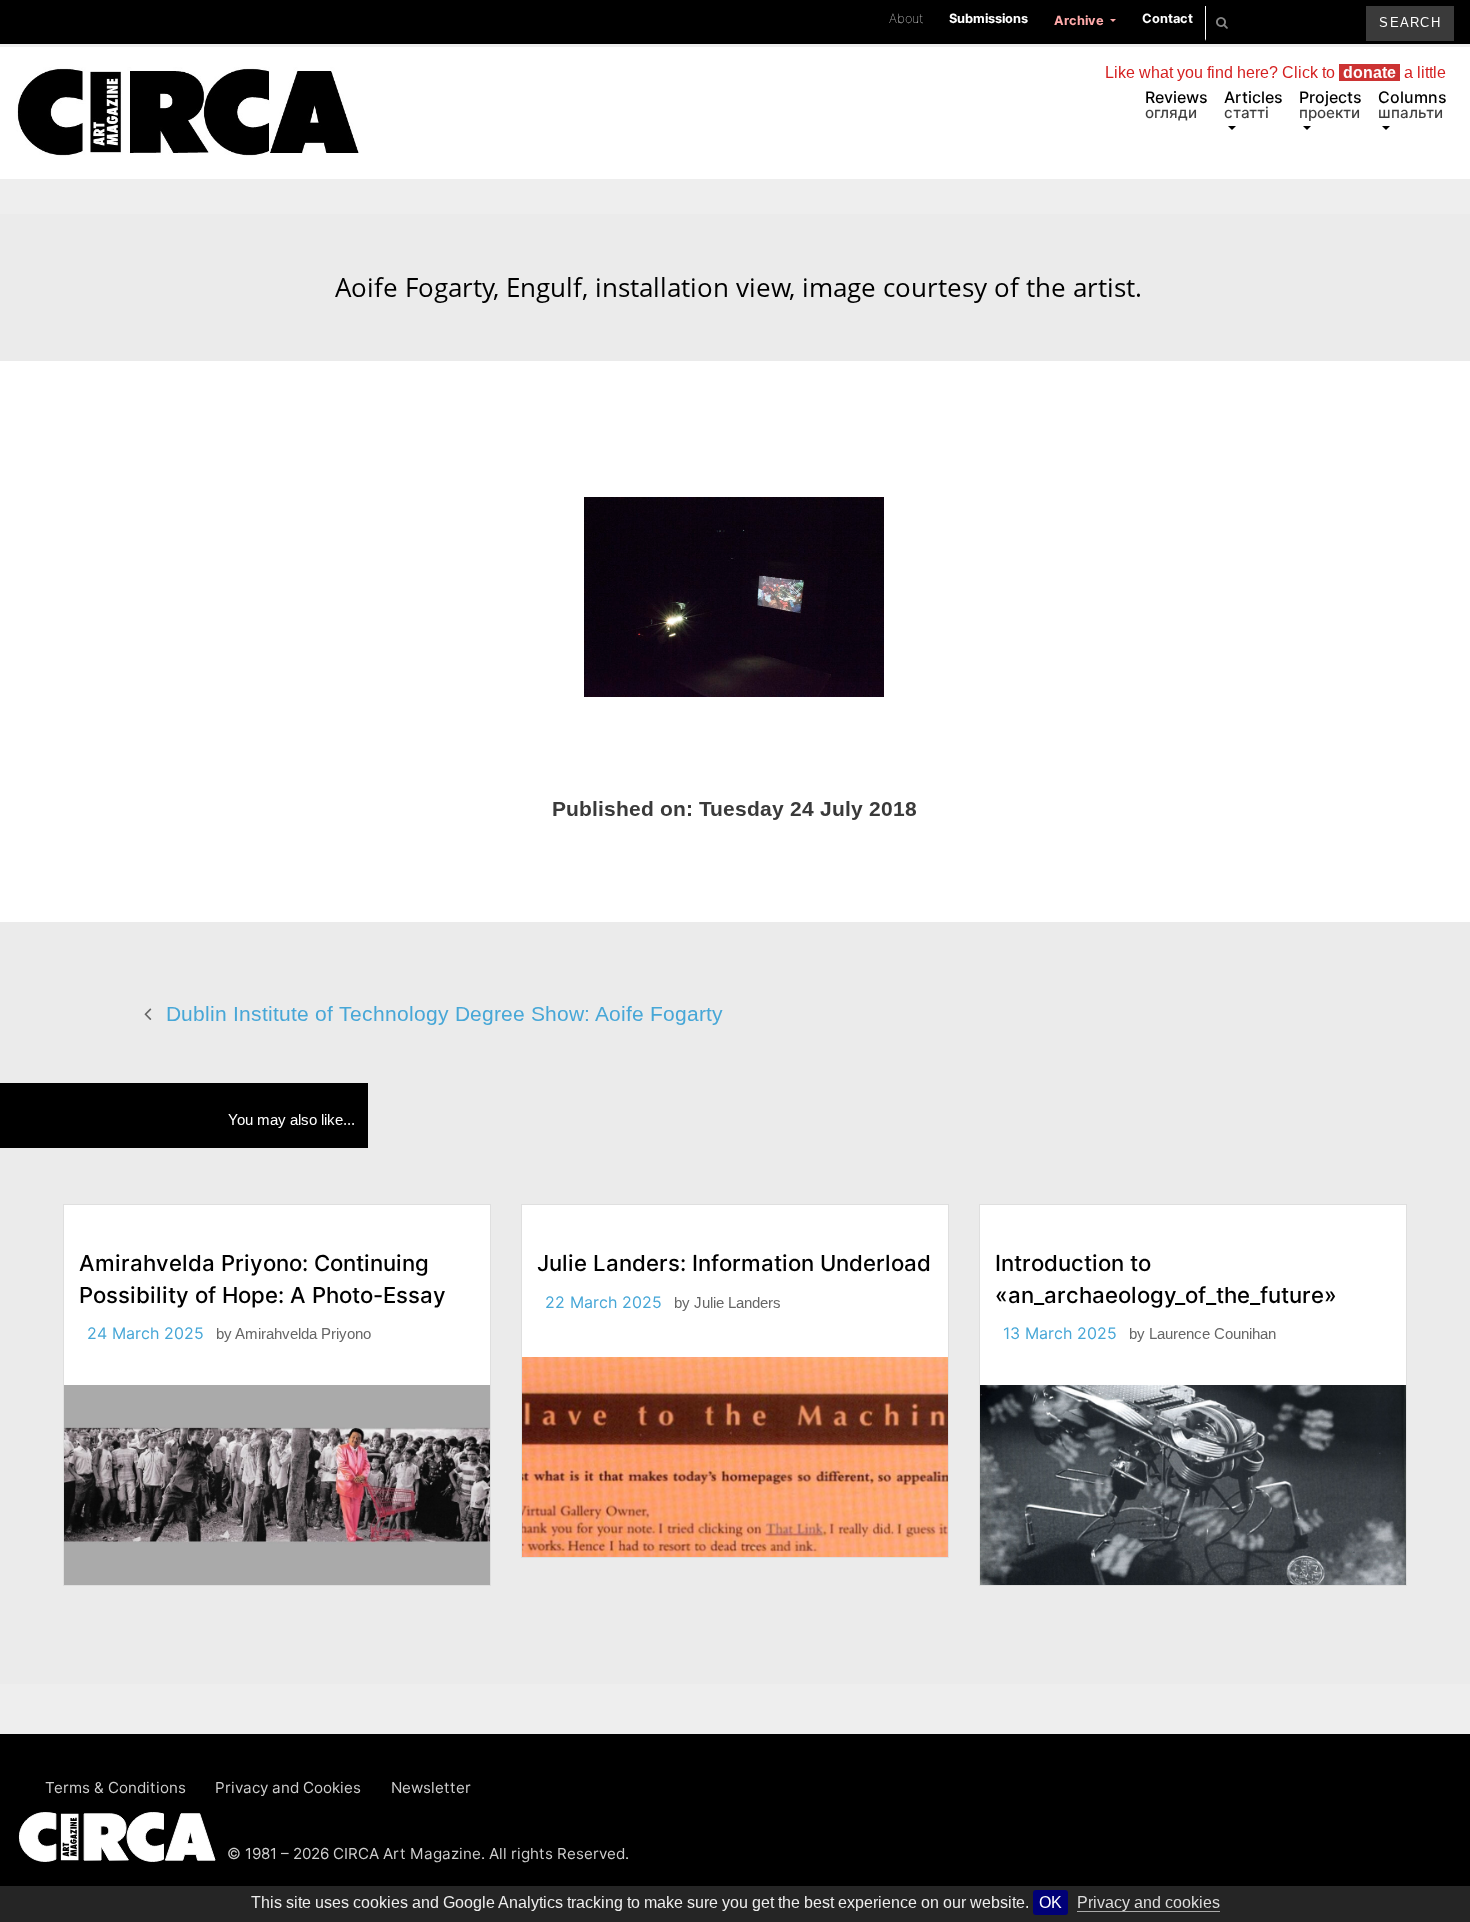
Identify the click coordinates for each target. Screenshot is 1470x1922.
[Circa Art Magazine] (187, 88)
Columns (1412, 104)
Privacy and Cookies (288, 1787)
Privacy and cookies (1148, 1902)
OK (1050, 1902)
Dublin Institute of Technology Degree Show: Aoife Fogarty (444, 1013)
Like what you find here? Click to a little (1275, 72)
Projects (1330, 104)
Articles (1253, 104)
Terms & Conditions (115, 1787)
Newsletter (431, 1787)
